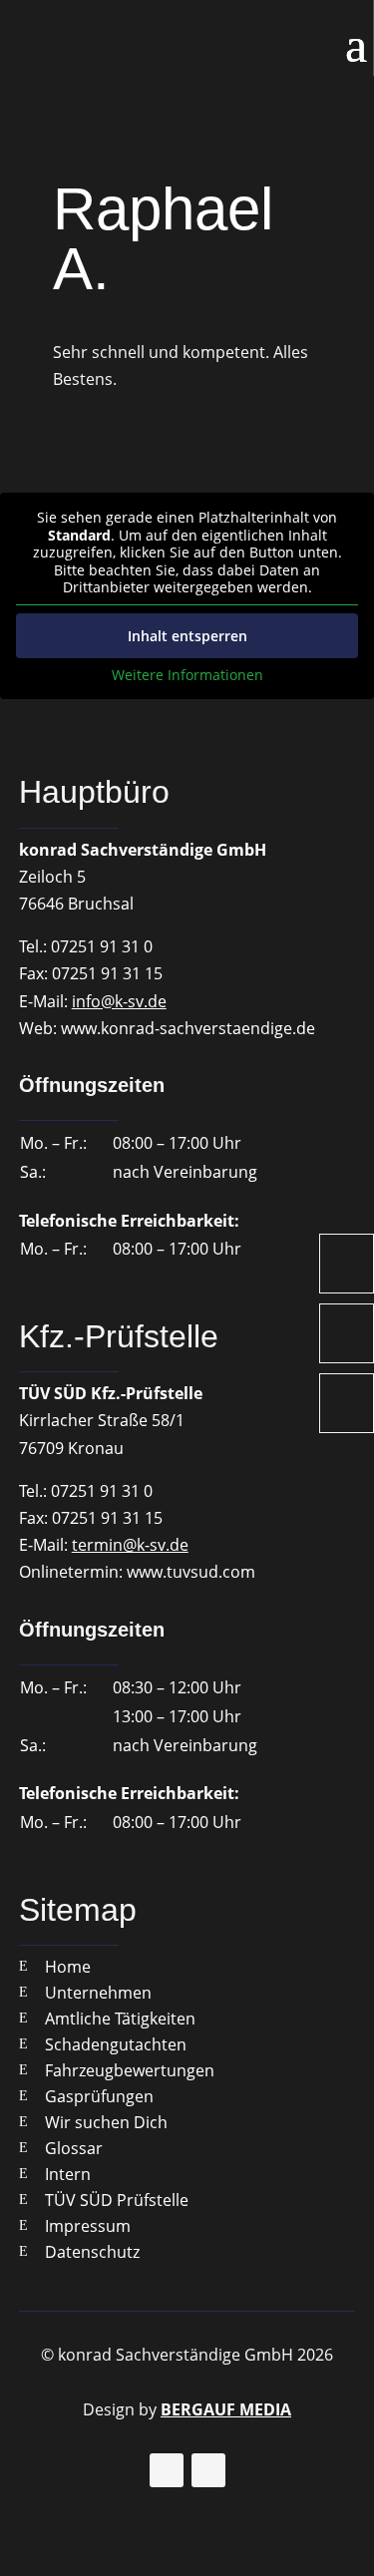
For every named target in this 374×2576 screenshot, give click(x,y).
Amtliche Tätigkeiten (120, 2019)
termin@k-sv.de (130, 1545)
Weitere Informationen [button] (187, 675)
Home (68, 1967)
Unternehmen (98, 1993)
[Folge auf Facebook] (167, 2470)
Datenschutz (92, 2252)
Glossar (74, 2148)
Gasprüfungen (99, 2096)
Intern (68, 2174)
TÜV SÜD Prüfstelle (117, 2200)
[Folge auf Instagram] (208, 2470)
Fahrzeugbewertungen (130, 2070)
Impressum (88, 2226)
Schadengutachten (116, 2044)
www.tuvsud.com (191, 1572)
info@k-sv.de (119, 1001)
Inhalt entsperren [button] (187, 636)
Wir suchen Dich (106, 2122)
